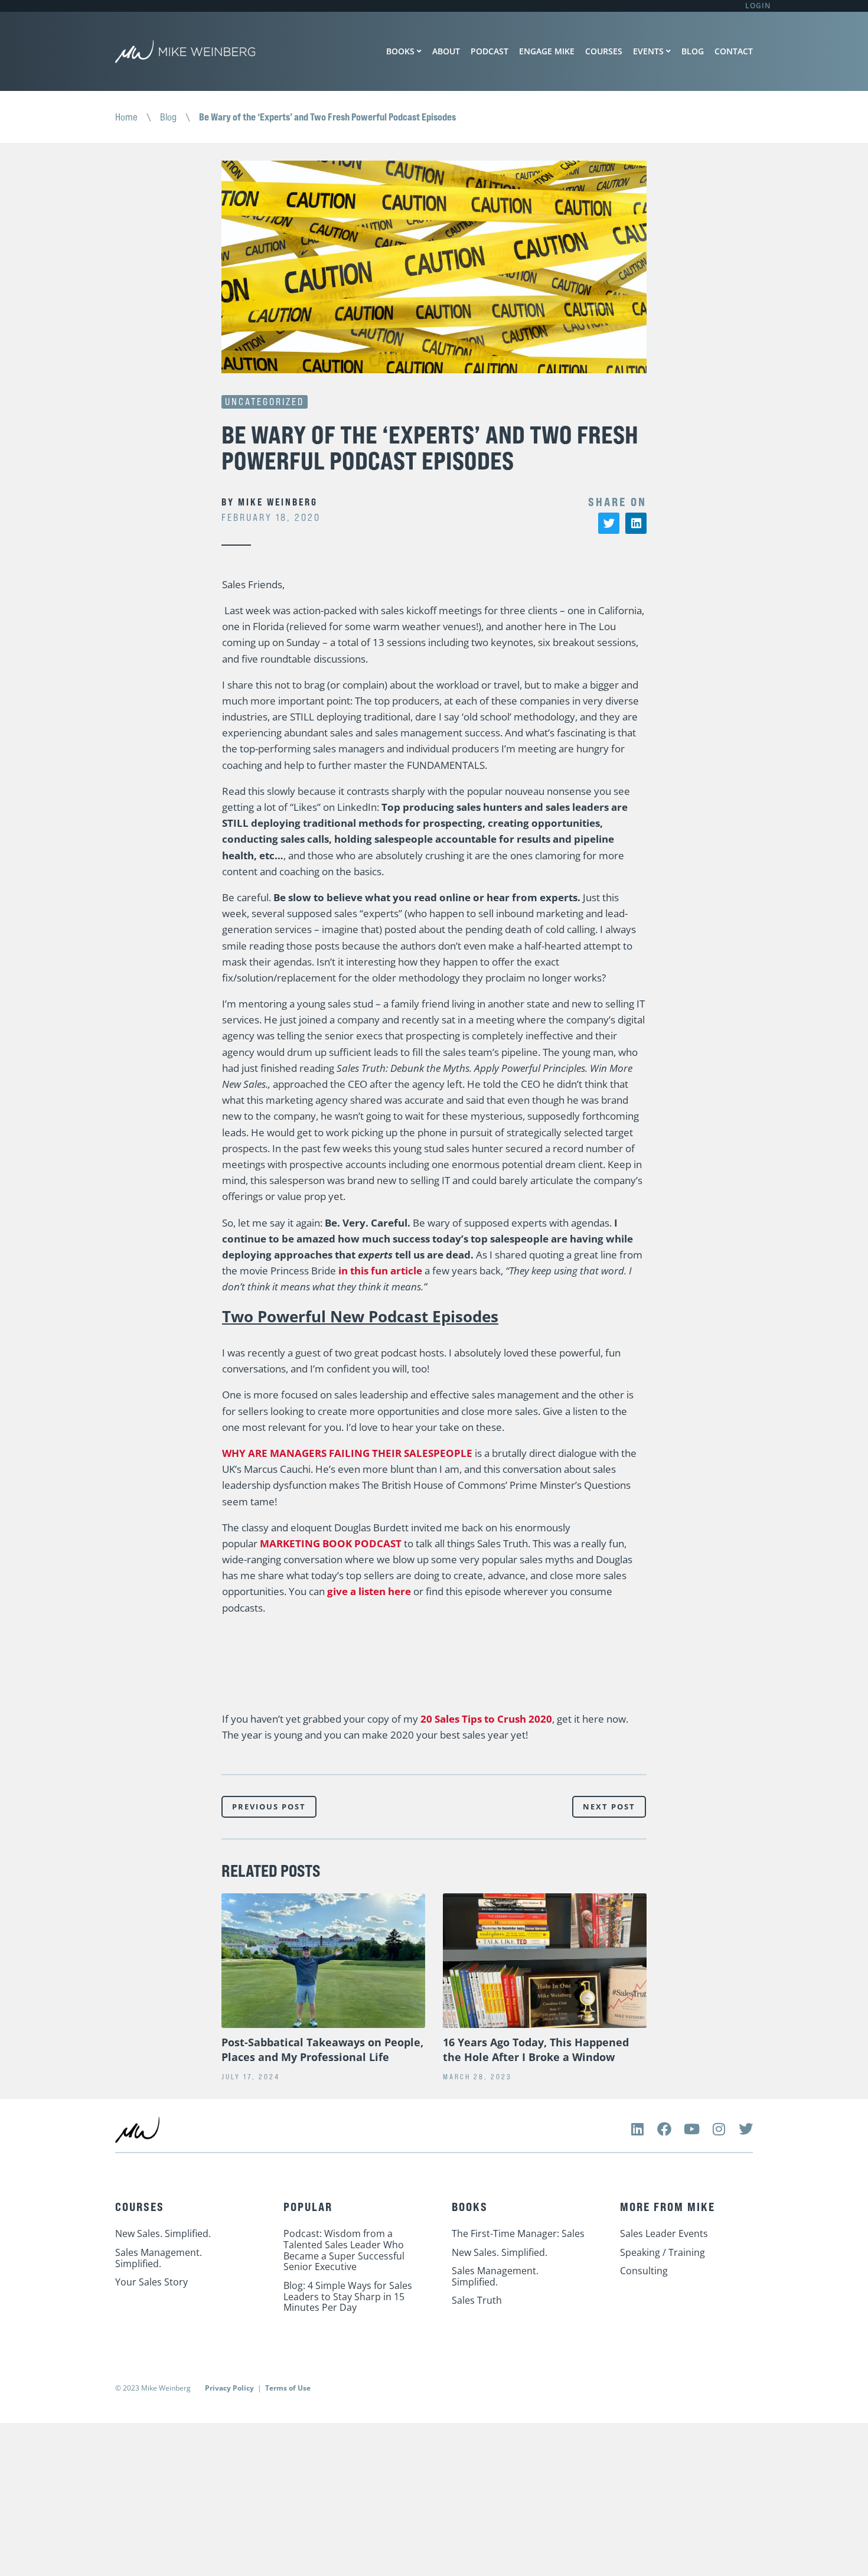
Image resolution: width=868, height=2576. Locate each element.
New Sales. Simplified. (163, 2233)
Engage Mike (547, 51)
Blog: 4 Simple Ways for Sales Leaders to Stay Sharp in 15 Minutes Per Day (348, 2296)
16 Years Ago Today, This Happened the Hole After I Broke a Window (536, 2050)
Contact (734, 51)
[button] (609, 523)
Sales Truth (477, 2300)
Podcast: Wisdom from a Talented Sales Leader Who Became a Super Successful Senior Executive (344, 2250)
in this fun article (380, 1271)
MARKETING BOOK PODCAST (331, 1543)
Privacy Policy (229, 2388)
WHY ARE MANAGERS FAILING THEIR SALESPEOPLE (347, 1453)
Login (758, 6)
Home (126, 117)
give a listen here (369, 1591)
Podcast (490, 51)
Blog (693, 51)
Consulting (644, 2271)
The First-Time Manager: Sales (518, 2233)
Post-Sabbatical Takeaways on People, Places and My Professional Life (322, 2050)
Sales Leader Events (664, 2233)
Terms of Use (288, 2388)
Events (648, 51)
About (446, 51)
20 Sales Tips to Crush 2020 (486, 1719)
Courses (604, 51)
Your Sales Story (151, 2282)
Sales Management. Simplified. (159, 2258)
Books (400, 51)
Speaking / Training (663, 2252)
